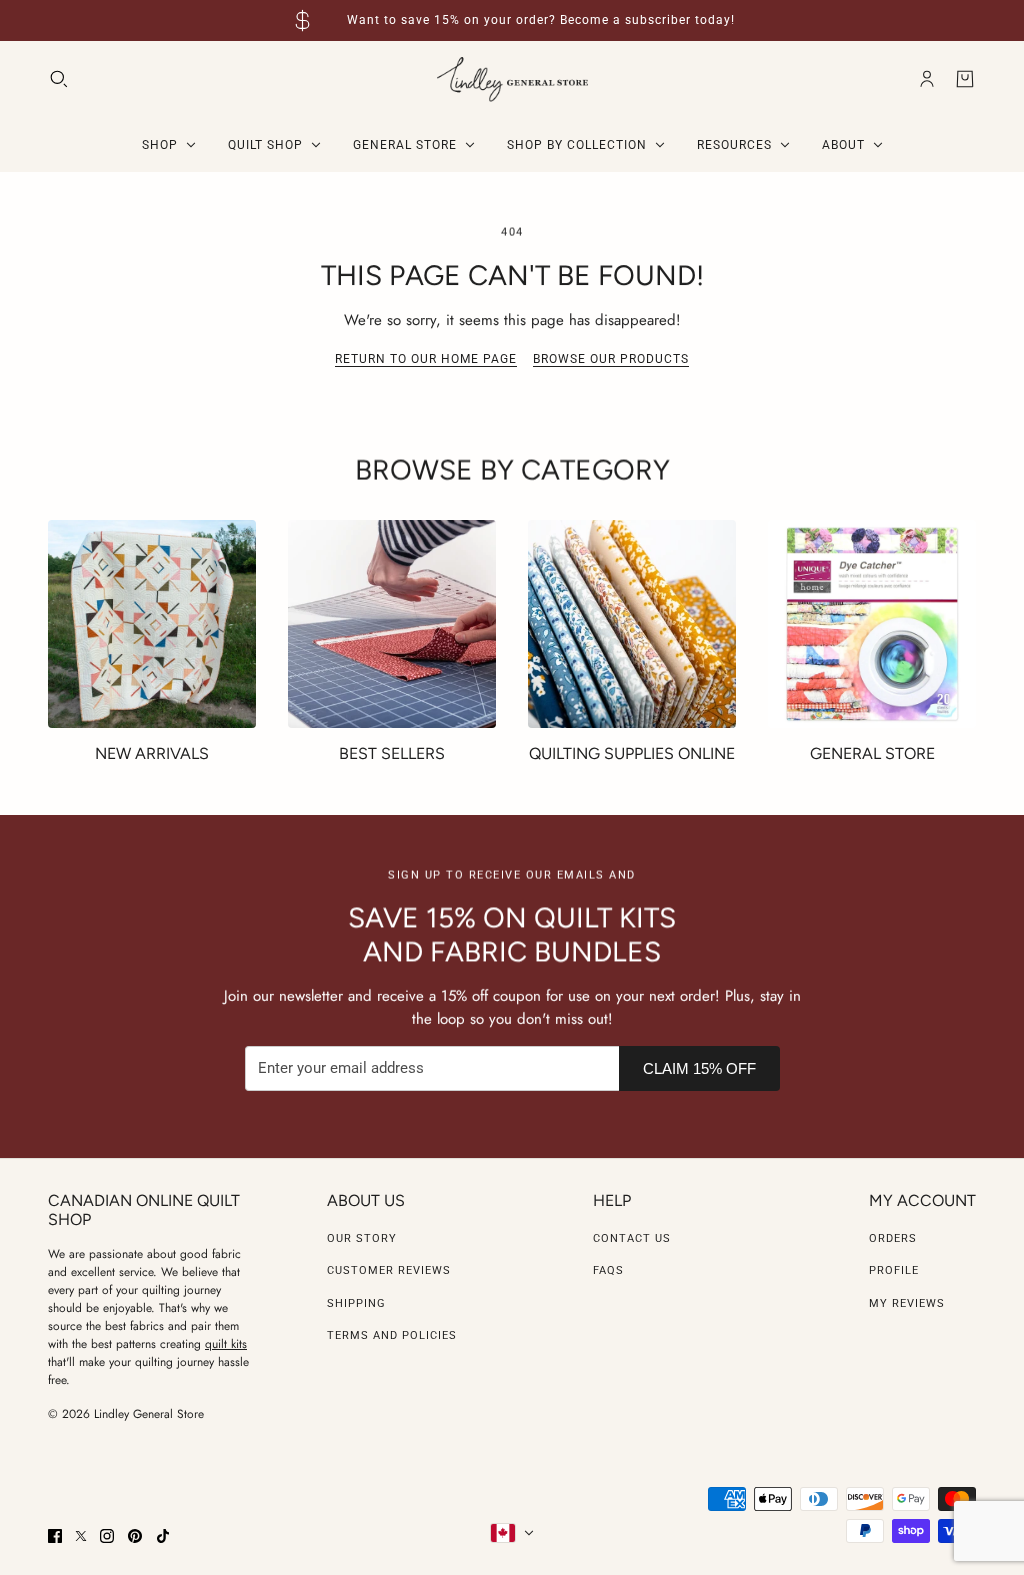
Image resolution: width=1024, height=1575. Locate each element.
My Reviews (907, 1303)
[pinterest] (135, 1536)
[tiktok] (163, 1536)
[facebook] (55, 1536)
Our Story (362, 1238)
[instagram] (107, 1536)
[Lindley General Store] (512, 79)
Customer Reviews (389, 1270)
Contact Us (632, 1238)
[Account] (927, 79)
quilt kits (226, 1344)
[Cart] (965, 79)
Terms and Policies (392, 1335)
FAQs (608, 1270)
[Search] (59, 79)
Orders (893, 1238)
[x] (81, 1536)
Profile (894, 1270)
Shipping (356, 1303)
